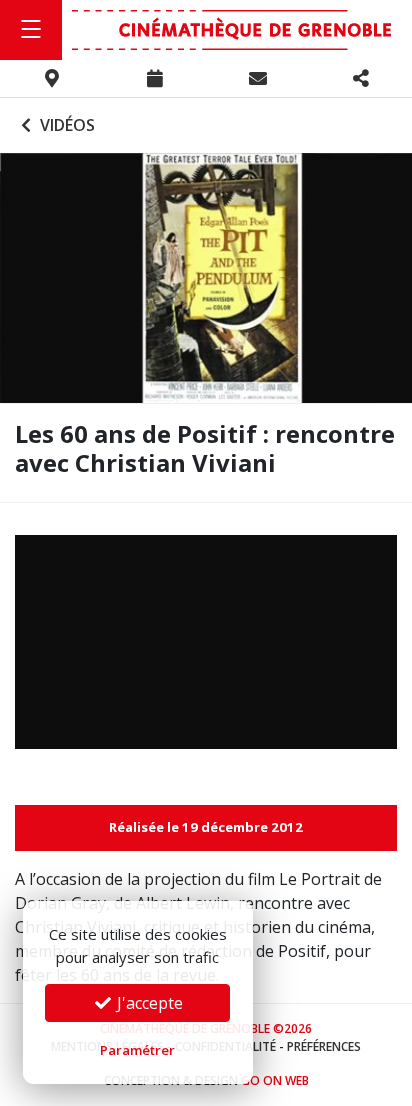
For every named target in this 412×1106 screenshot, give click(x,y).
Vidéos (65, 125)
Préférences (324, 1046)
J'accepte (148, 1003)
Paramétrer (137, 1050)
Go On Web (275, 1080)
